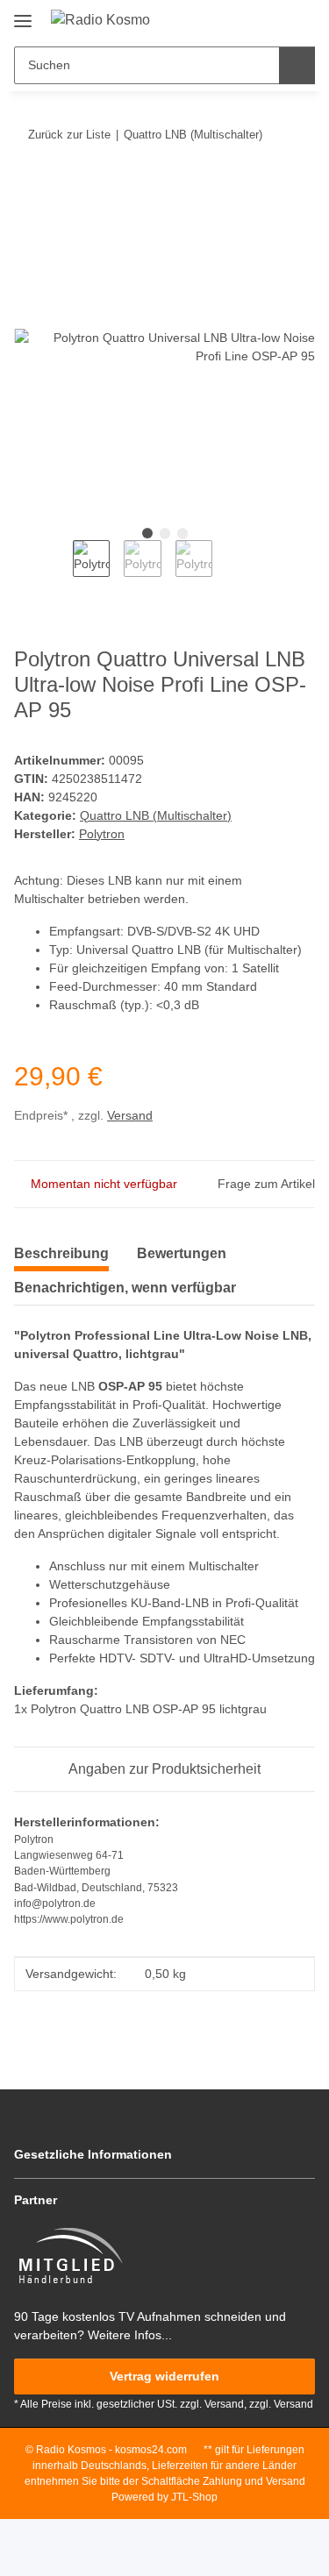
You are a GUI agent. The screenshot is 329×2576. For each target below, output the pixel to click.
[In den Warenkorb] (27, 189)
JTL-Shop (194, 2497)
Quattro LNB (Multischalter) (156, 815)
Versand (130, 1115)
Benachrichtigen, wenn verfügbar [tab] (125, 1288)
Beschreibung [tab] (61, 1253)
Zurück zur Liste (69, 135)
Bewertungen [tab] (182, 1253)
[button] (246, 19)
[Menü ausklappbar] (23, 14)
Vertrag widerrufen (164, 2376)
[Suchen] (297, 65)
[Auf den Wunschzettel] (278, 231)
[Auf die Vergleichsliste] (232, 231)
